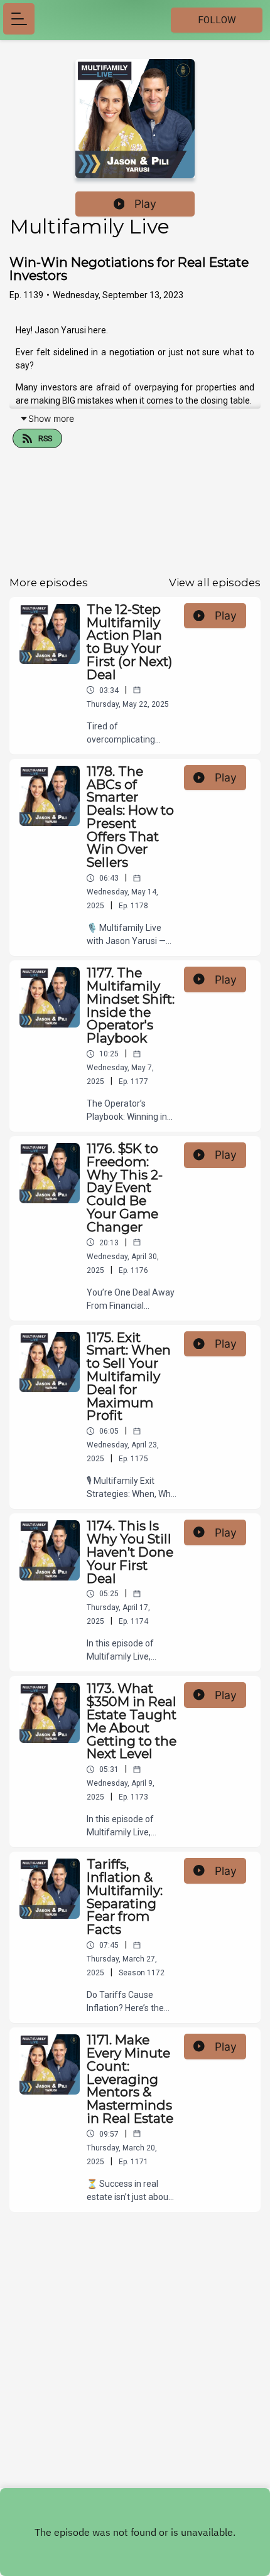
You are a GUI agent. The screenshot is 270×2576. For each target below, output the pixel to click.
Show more (51, 418)
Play (145, 204)
